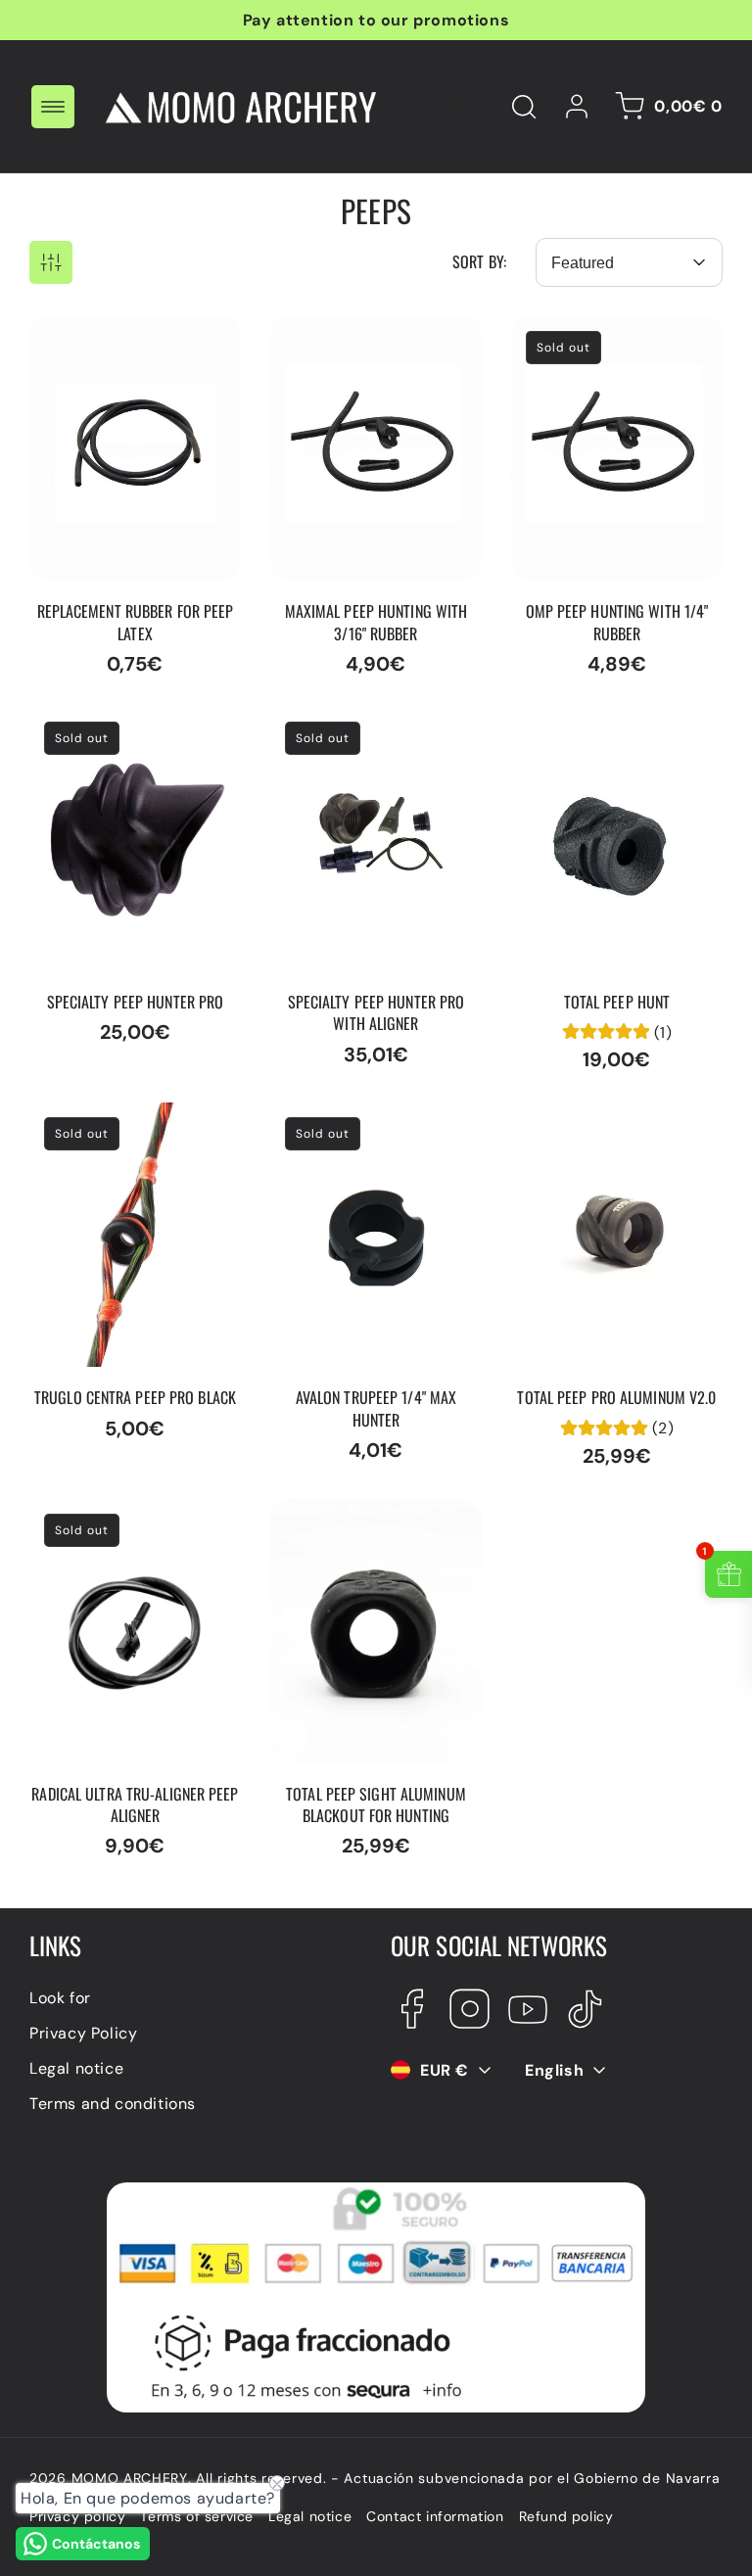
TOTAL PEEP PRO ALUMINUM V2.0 (574, 1123)
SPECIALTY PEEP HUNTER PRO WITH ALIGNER (366, 727)
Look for (60, 1998)
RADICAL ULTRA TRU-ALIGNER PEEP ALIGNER (120, 1520)
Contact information (435, 2516)
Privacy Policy (83, 2033)
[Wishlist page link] (461, 107)
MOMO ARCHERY (130, 2478)
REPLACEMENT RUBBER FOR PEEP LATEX (119, 337)
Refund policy (566, 2516)
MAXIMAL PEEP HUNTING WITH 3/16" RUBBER (366, 337)
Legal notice (76, 2068)
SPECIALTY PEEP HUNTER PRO (125, 727)
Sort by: (479, 261)
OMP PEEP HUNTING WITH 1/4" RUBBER (611, 337)
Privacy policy (77, 2516)
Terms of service (197, 2516)
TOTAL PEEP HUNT (580, 717)
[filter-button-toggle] (51, 262)
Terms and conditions (113, 2104)
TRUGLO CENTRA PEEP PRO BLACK (134, 1123)
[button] (53, 107)
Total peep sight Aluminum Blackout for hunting (374, 1520)
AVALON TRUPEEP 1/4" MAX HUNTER (373, 1123)
